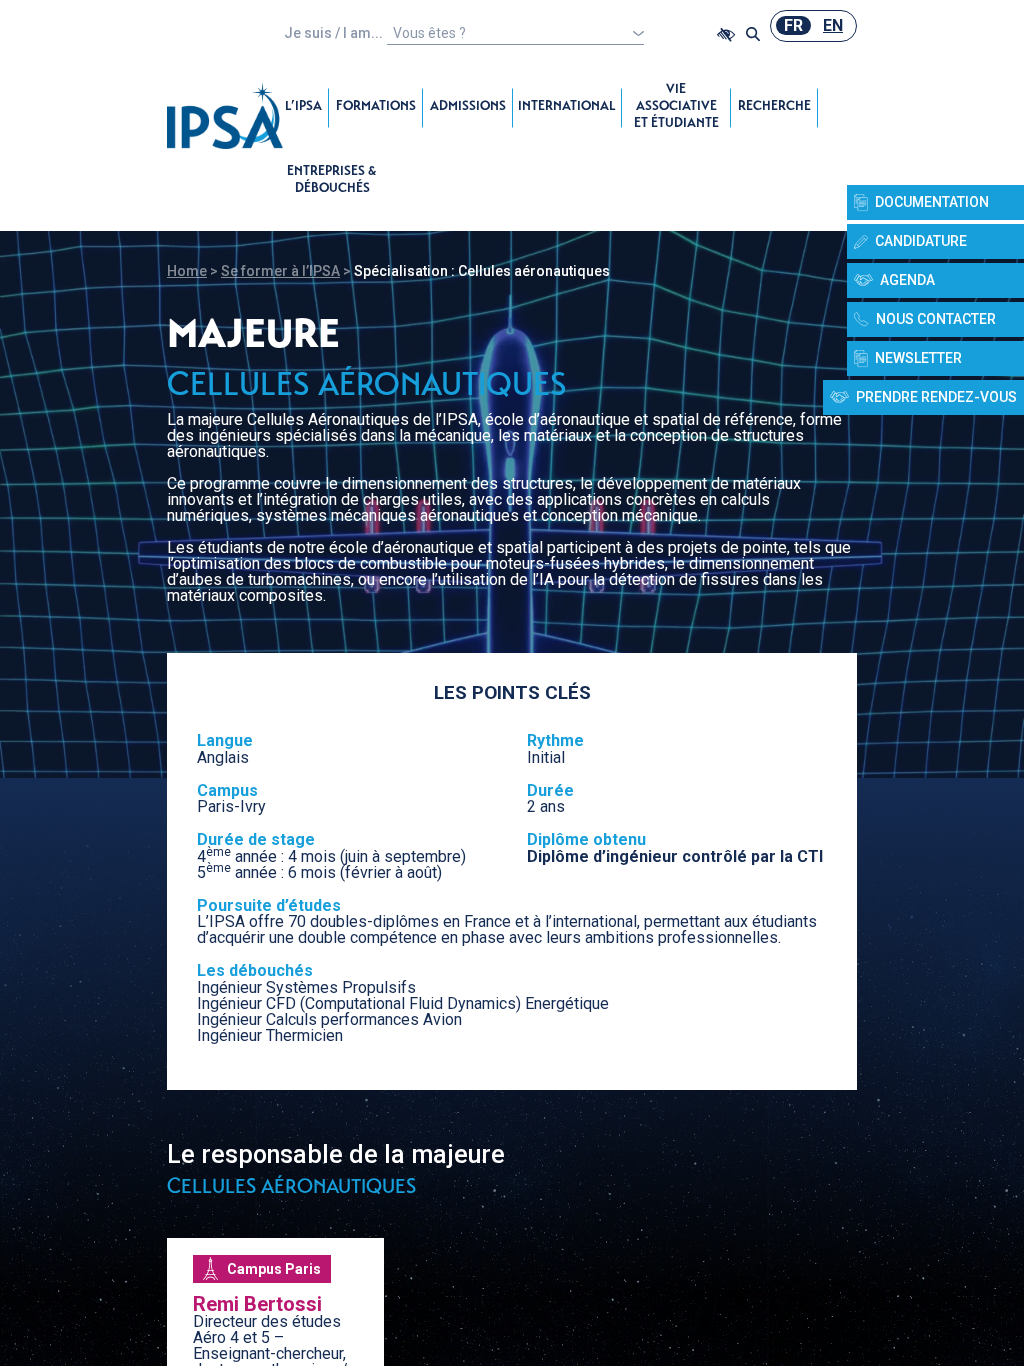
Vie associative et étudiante (676, 107)
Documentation (932, 202)
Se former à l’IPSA (280, 271)
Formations (376, 107)
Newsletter (918, 358)
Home (187, 271)
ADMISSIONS (468, 107)
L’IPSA (303, 107)
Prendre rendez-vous (936, 397)
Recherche (774, 107)
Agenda (907, 280)
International (567, 107)
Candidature (921, 241)
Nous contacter (936, 319)
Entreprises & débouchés (332, 181)
